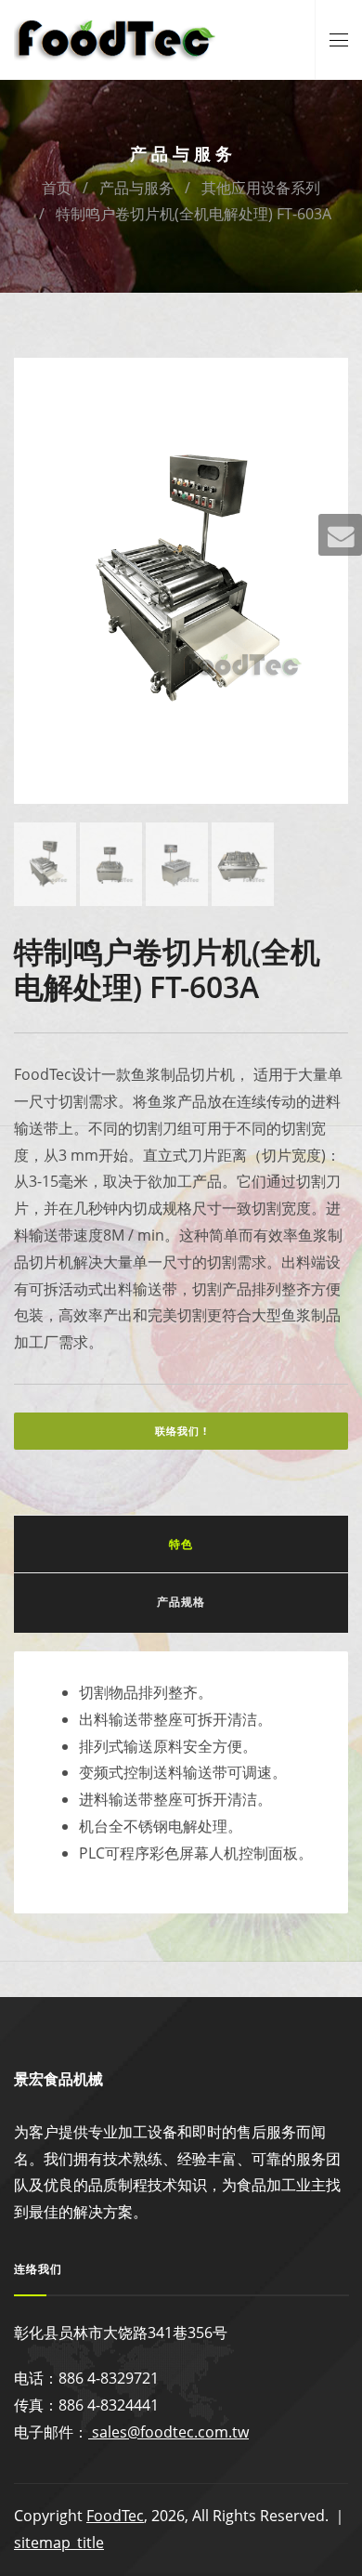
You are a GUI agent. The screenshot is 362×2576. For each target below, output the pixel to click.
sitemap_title (59, 2543)
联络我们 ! (181, 1431)
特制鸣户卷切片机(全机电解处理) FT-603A (194, 214)
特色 (181, 1544)
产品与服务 (136, 188)
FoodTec (115, 2516)
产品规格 (181, 1602)
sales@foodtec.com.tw (168, 2432)
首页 (57, 188)
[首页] (116, 38)
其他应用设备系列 (261, 188)
